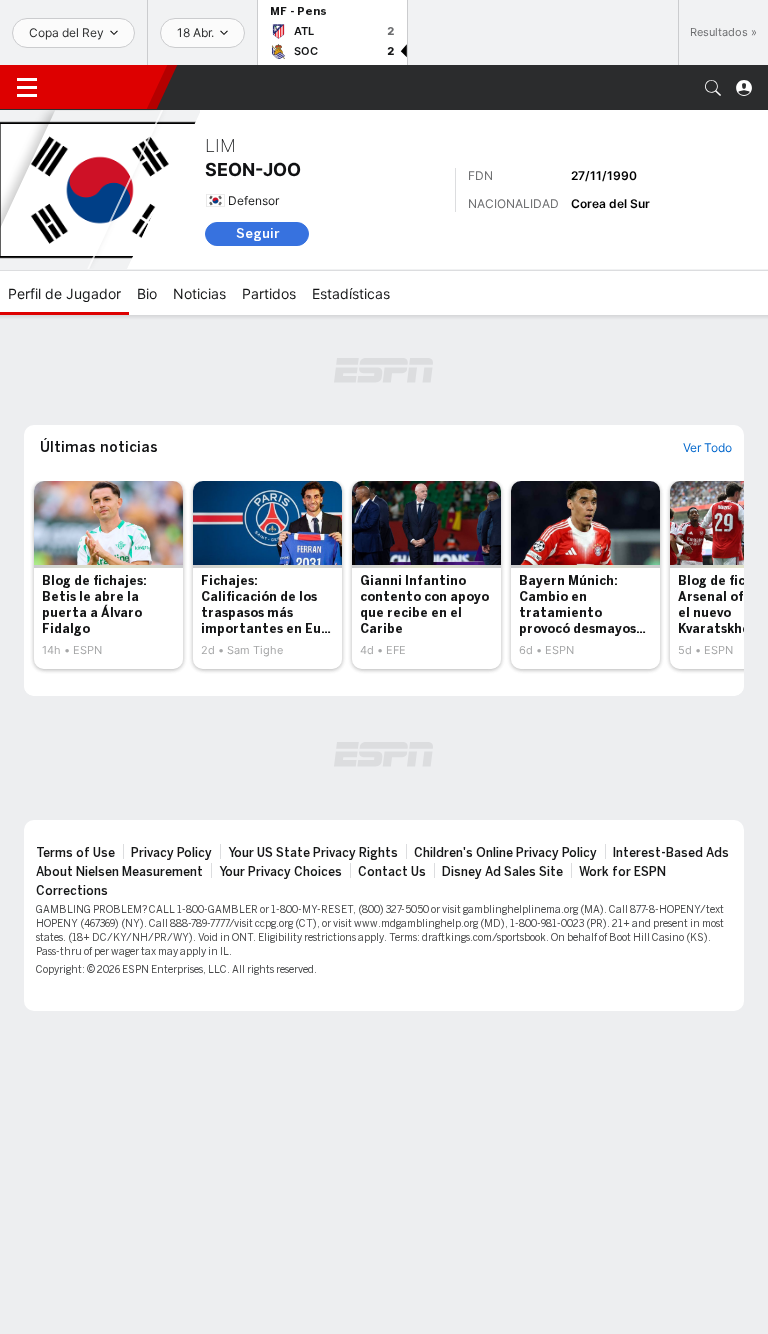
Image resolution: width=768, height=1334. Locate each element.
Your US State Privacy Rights (313, 853)
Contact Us (392, 872)
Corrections (72, 891)
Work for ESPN (622, 872)
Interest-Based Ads (671, 853)
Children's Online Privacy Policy (505, 853)
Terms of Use (75, 853)
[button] (713, 88)
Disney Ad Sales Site (502, 872)
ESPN (105, 87)
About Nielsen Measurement (119, 872)
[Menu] (27, 88)
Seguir (257, 233)
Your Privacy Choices (280, 872)
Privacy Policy (171, 853)
